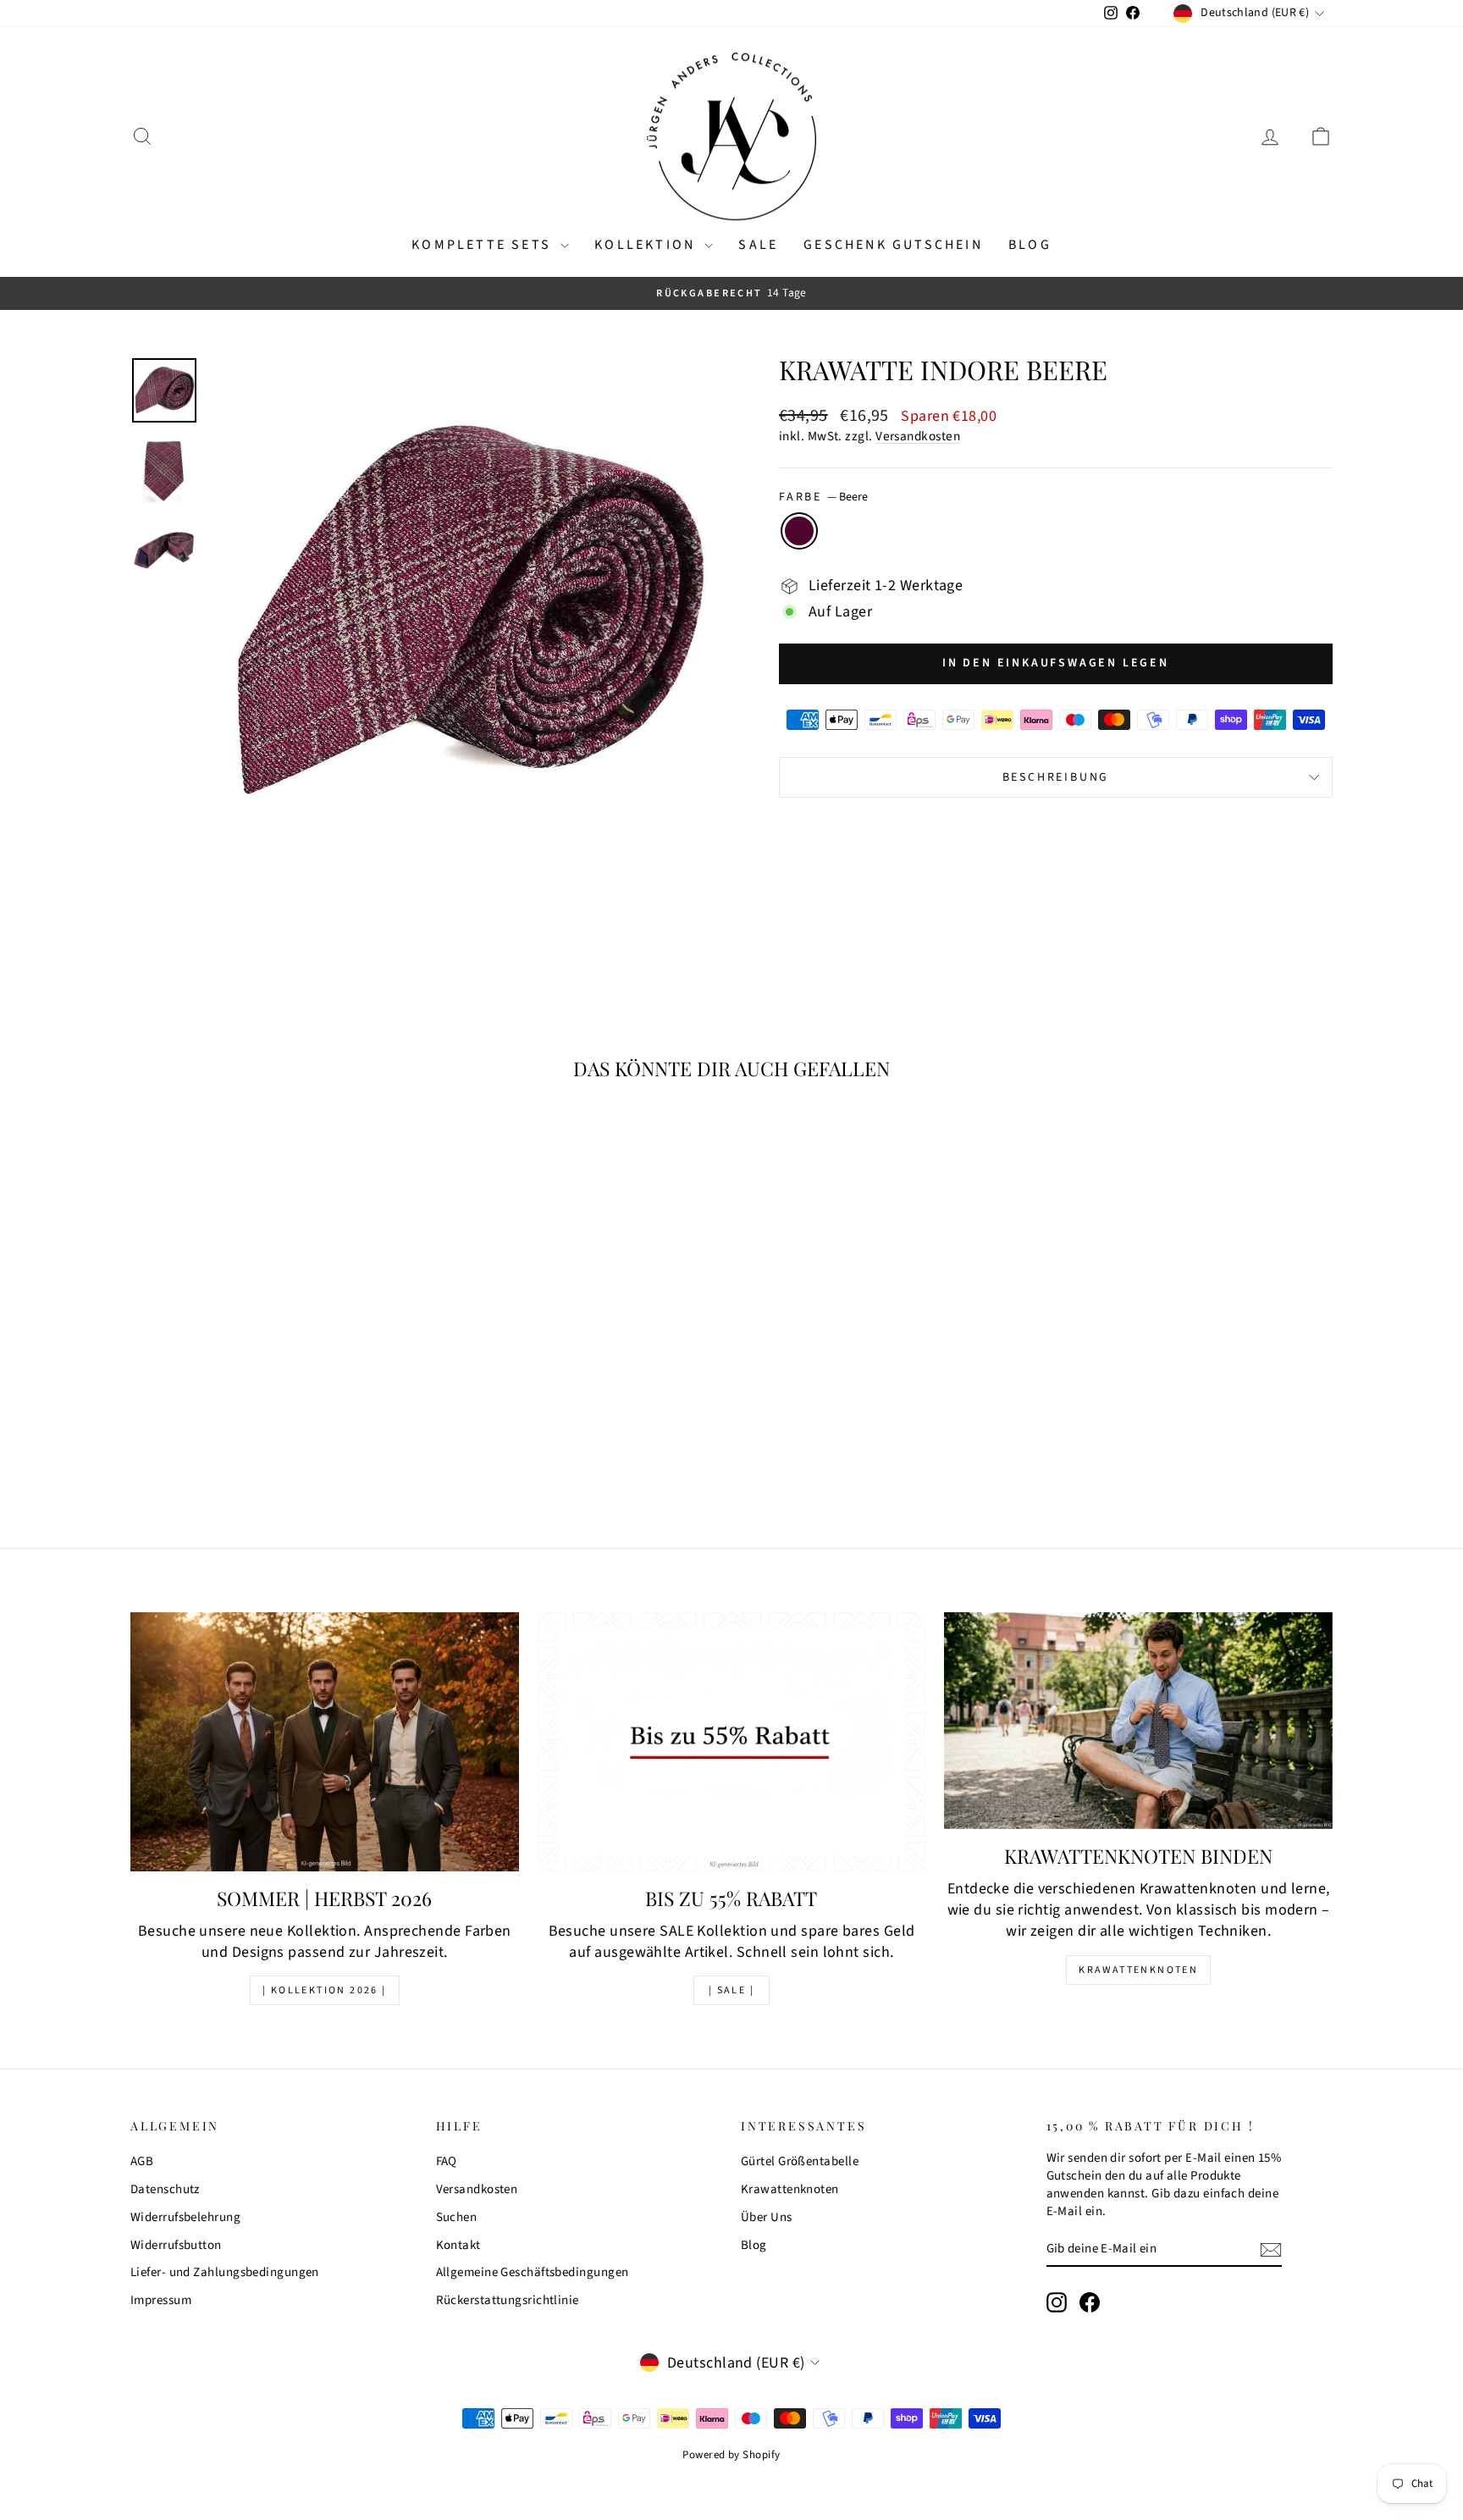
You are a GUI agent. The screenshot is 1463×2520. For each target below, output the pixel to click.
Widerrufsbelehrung (185, 2217)
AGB (142, 2161)
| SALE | (731, 1990)
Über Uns (767, 2217)
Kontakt (458, 2245)
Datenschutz (165, 2189)
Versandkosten (918, 436)
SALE (758, 245)
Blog (1030, 245)
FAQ (447, 2161)
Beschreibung (1056, 777)
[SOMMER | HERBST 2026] (325, 1742)
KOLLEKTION (647, 245)
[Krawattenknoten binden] (1138, 1721)
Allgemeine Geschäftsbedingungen (533, 2272)
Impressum (161, 2300)
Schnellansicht (274, 1389)
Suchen (457, 2217)
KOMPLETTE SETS (484, 245)
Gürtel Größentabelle (800, 2161)
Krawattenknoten (1138, 1970)
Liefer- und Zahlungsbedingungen (225, 2272)
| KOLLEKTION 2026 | (325, 1990)
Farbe (823, 497)
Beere (799, 531)
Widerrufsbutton (176, 2245)
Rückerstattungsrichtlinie (508, 2300)
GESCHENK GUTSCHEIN (893, 245)
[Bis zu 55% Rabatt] (732, 1742)
